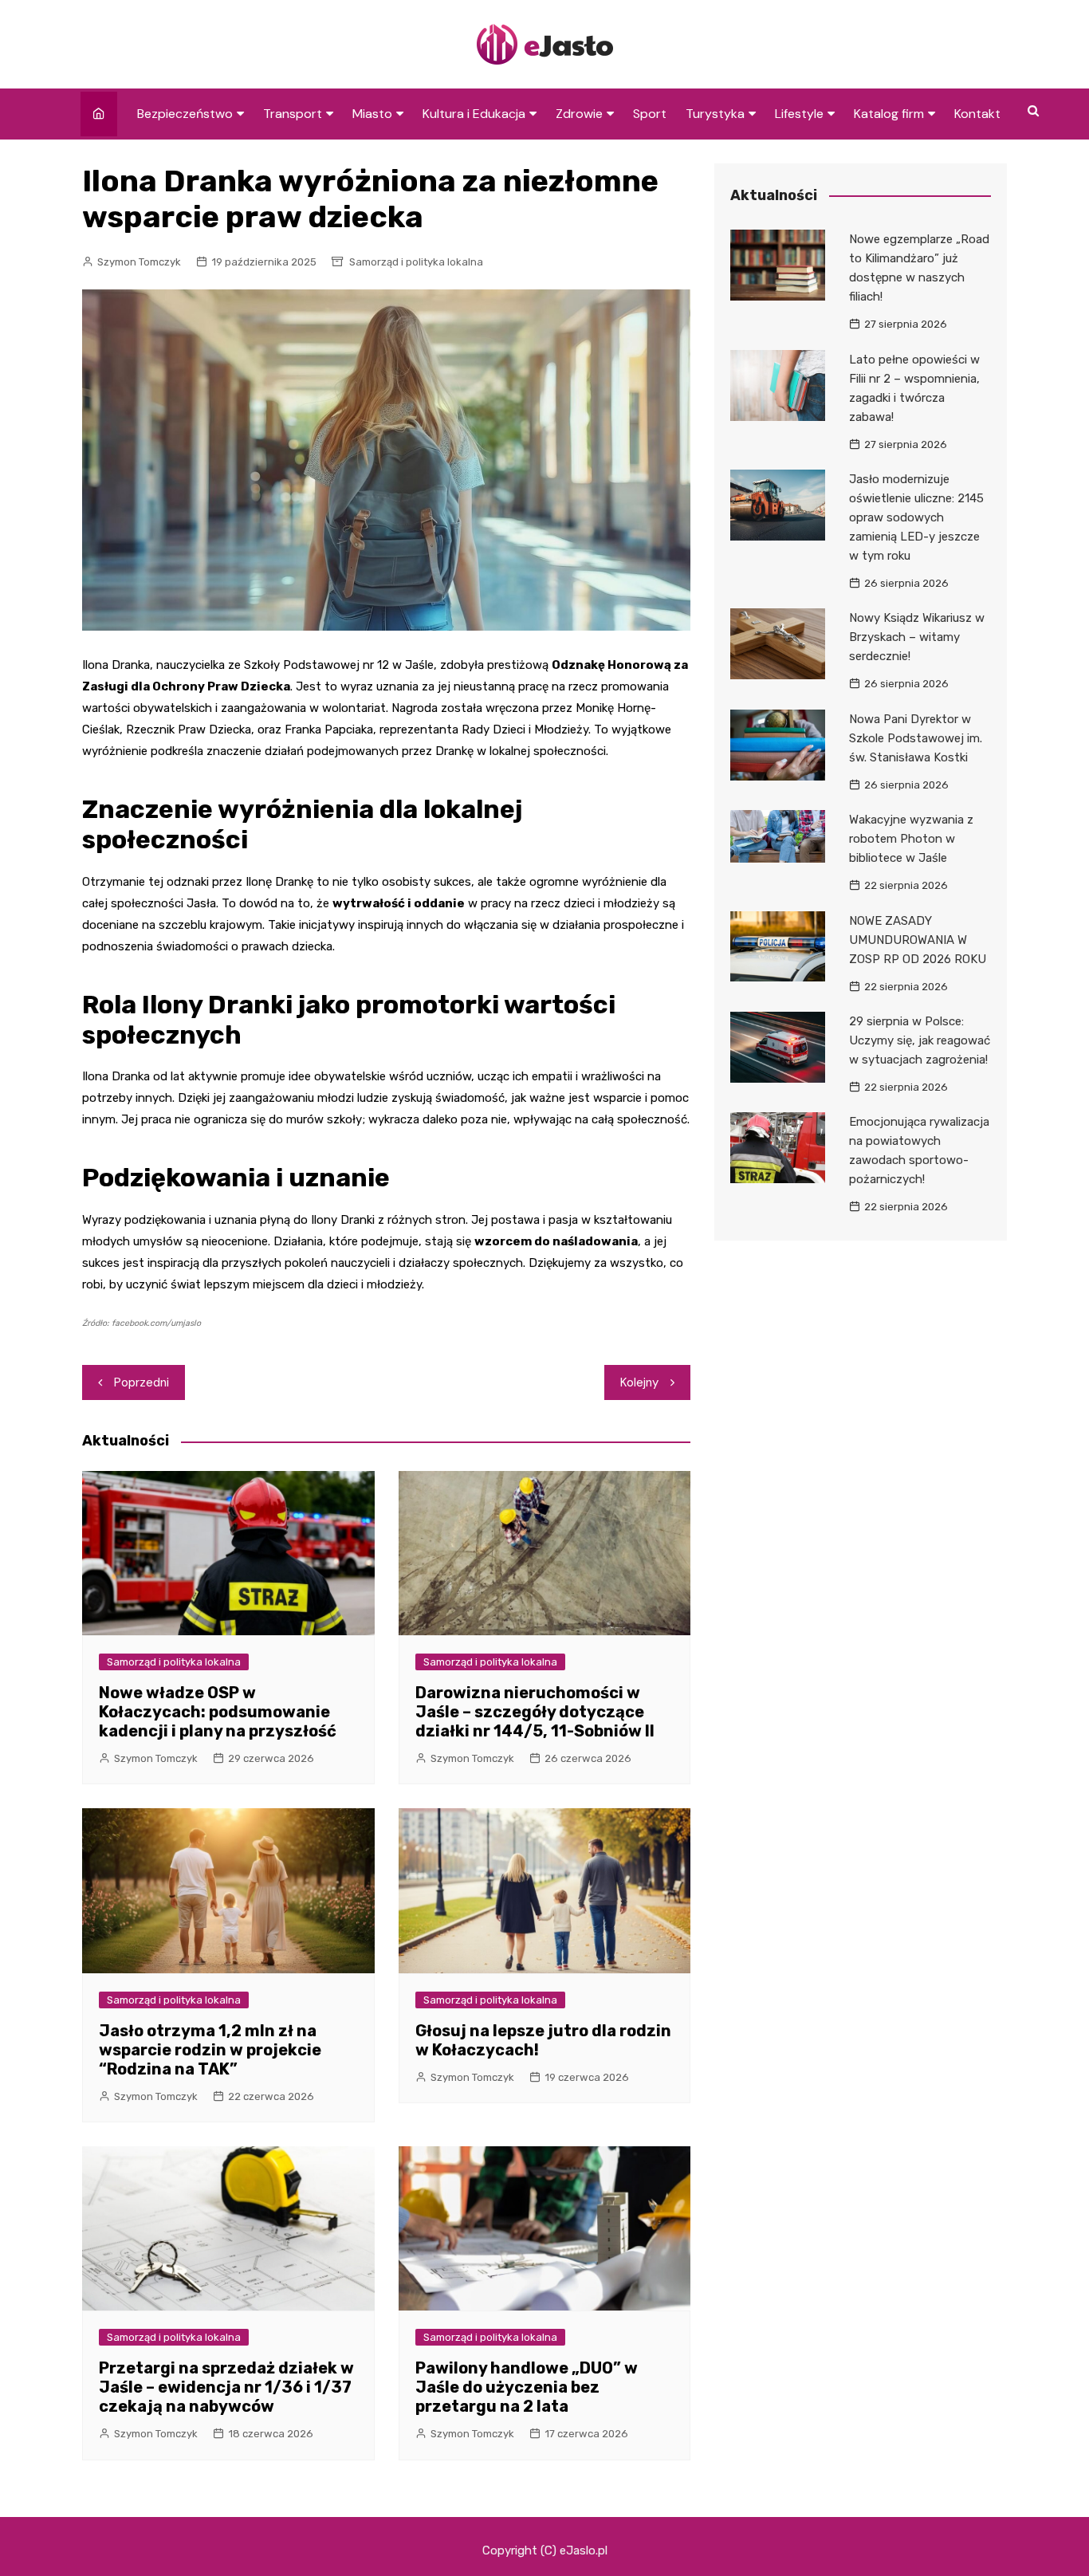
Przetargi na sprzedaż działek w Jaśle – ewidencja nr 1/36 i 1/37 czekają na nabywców (226, 2387)
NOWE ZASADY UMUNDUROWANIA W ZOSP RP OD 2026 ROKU (918, 940)
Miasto (372, 114)
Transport (293, 114)
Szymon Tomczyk (139, 262)
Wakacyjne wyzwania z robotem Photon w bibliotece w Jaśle (911, 839)
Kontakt (977, 114)
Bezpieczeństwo (185, 114)
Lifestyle (799, 114)
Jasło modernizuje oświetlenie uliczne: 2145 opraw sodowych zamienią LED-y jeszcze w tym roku (916, 517)
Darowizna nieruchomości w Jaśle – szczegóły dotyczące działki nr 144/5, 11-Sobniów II (535, 1712)
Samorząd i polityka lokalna (416, 262)
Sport (650, 114)
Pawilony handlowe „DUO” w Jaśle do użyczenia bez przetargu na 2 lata (527, 2387)
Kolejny (639, 1382)
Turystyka (715, 114)
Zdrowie (579, 114)
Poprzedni (142, 1382)
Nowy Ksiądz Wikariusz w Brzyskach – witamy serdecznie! (917, 637)
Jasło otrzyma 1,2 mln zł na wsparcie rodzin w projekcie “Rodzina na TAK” (210, 2050)
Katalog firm (889, 114)
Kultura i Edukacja (474, 114)
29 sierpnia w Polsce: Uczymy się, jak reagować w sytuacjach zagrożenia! (920, 1040)
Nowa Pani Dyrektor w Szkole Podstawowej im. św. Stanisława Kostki (916, 738)
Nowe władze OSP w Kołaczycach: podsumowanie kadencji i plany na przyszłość (218, 1712)
